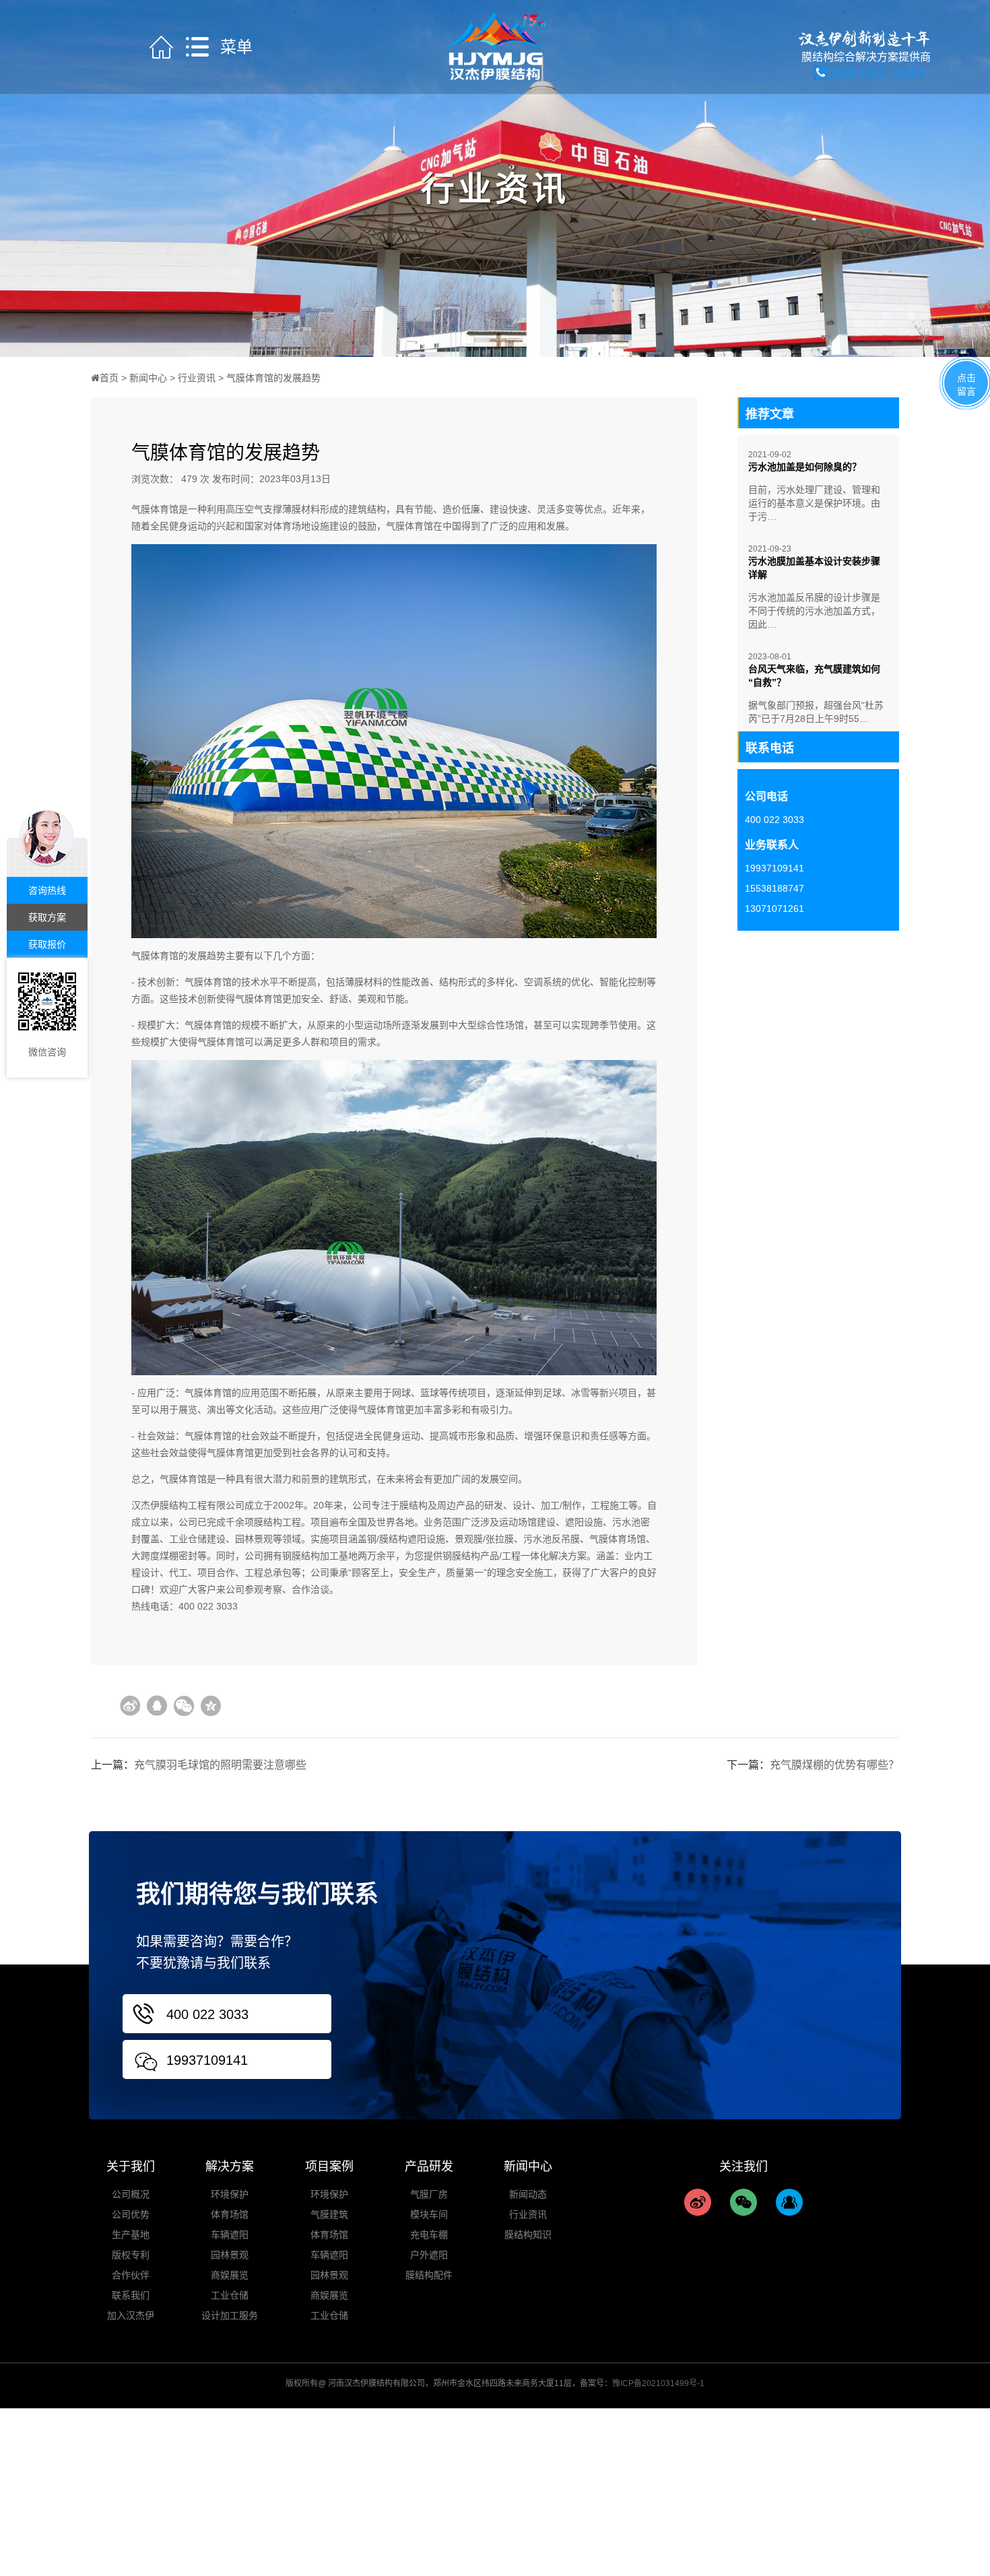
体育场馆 (230, 2214)
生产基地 (131, 2235)
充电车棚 (429, 2235)
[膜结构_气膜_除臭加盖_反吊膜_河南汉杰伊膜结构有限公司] (495, 46)
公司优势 (131, 2214)
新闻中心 (148, 378)
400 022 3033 (207, 2014)
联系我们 (131, 2295)
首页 (109, 378)
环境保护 (230, 2194)
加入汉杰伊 (131, 2315)
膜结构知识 (528, 2235)
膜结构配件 (429, 2275)
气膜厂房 (429, 2194)
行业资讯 (197, 378)
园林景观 (230, 2255)
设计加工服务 (230, 2315)
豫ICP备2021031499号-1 (658, 2383)
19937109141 (207, 2060)
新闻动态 (528, 2194)
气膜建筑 (329, 2214)
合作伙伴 (131, 2275)
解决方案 (230, 2167)
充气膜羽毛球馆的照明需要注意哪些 (220, 1765)
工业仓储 (230, 2295)
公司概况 (131, 2194)
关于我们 (131, 2167)
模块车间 (429, 2214)
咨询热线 (47, 890)
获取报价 (47, 944)
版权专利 (131, 2255)
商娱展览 (230, 2275)
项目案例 (329, 2167)
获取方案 (47, 917)
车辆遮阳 (230, 2235)
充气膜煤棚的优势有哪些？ (834, 1765)
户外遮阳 (429, 2255)
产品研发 (429, 2167)
